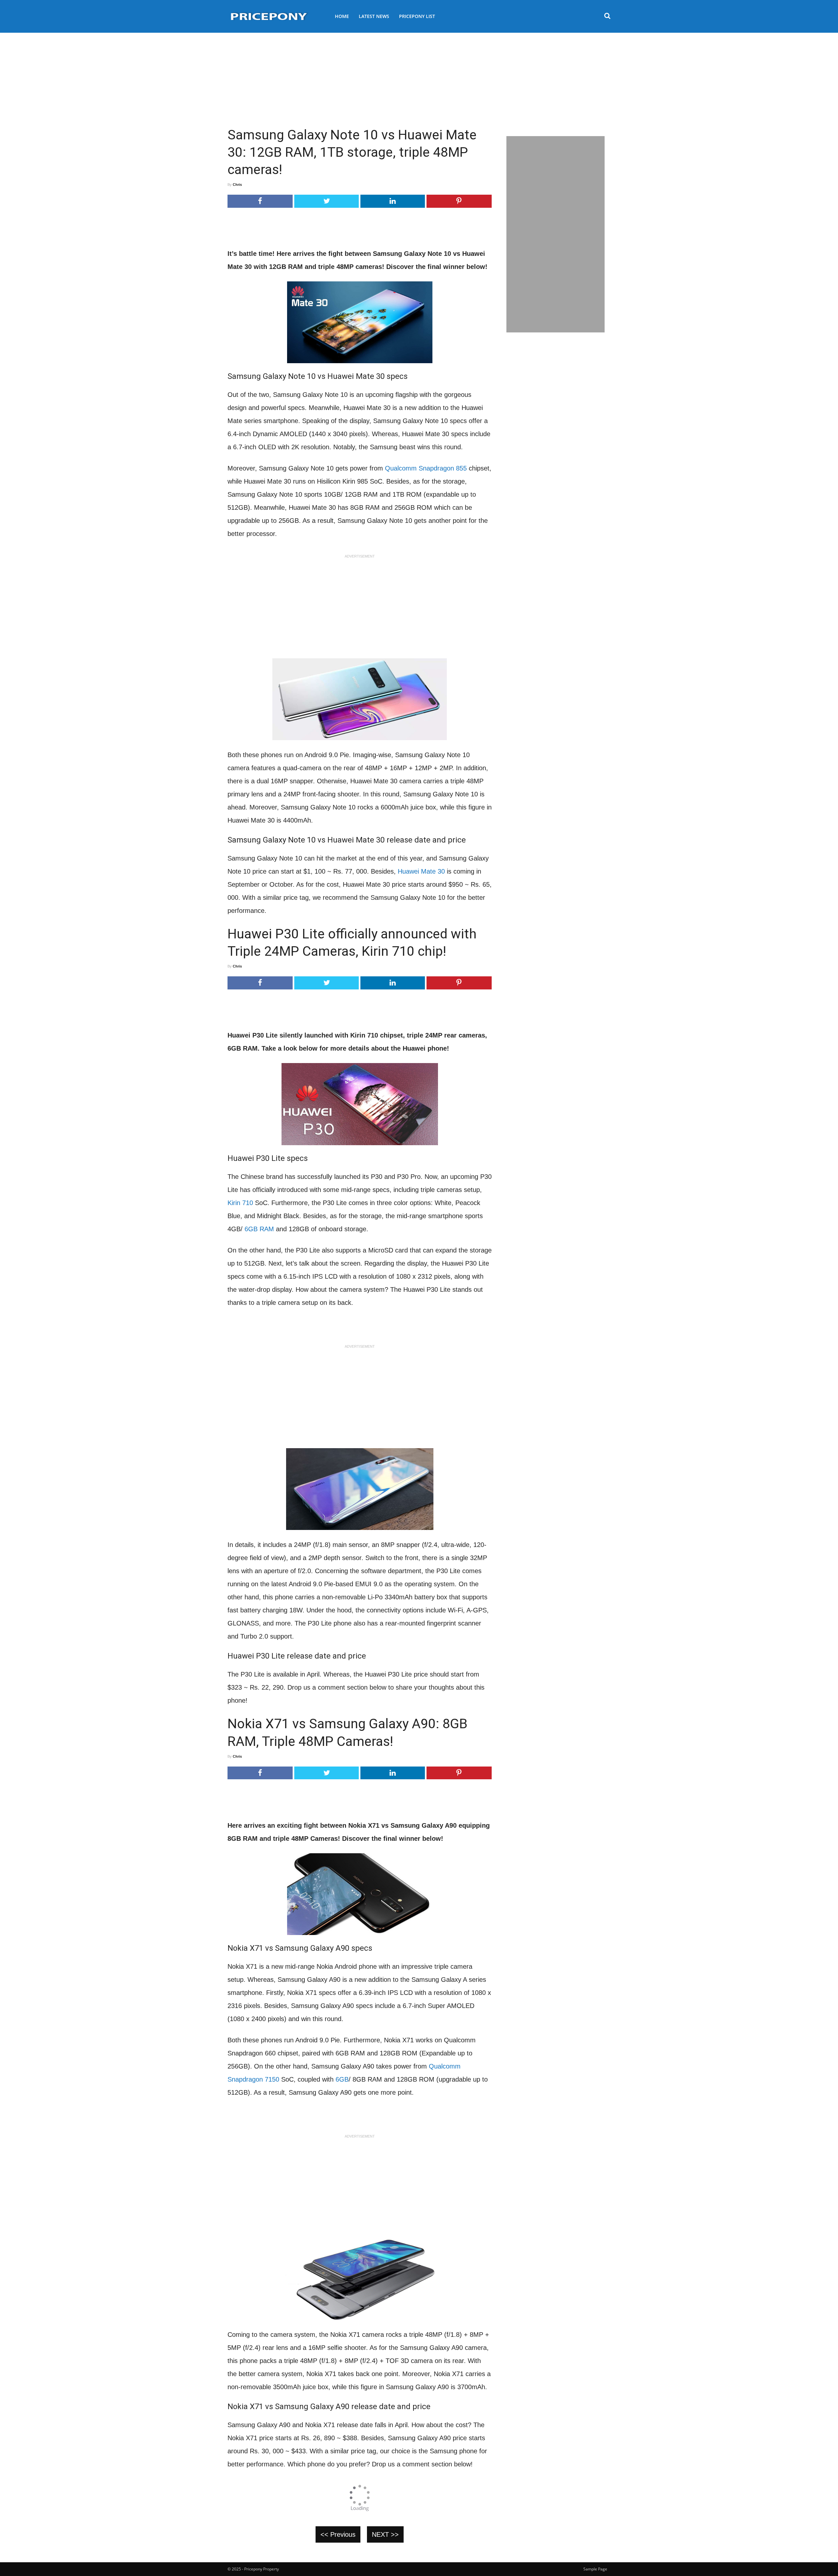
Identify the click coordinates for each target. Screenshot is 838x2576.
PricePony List (417, 16)
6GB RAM (259, 1229)
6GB (342, 2079)
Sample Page (595, 2569)
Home (342, 16)
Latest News (374, 16)
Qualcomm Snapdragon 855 (426, 468)
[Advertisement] (419, 77)
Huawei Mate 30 (422, 871)
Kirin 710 (240, 1203)
